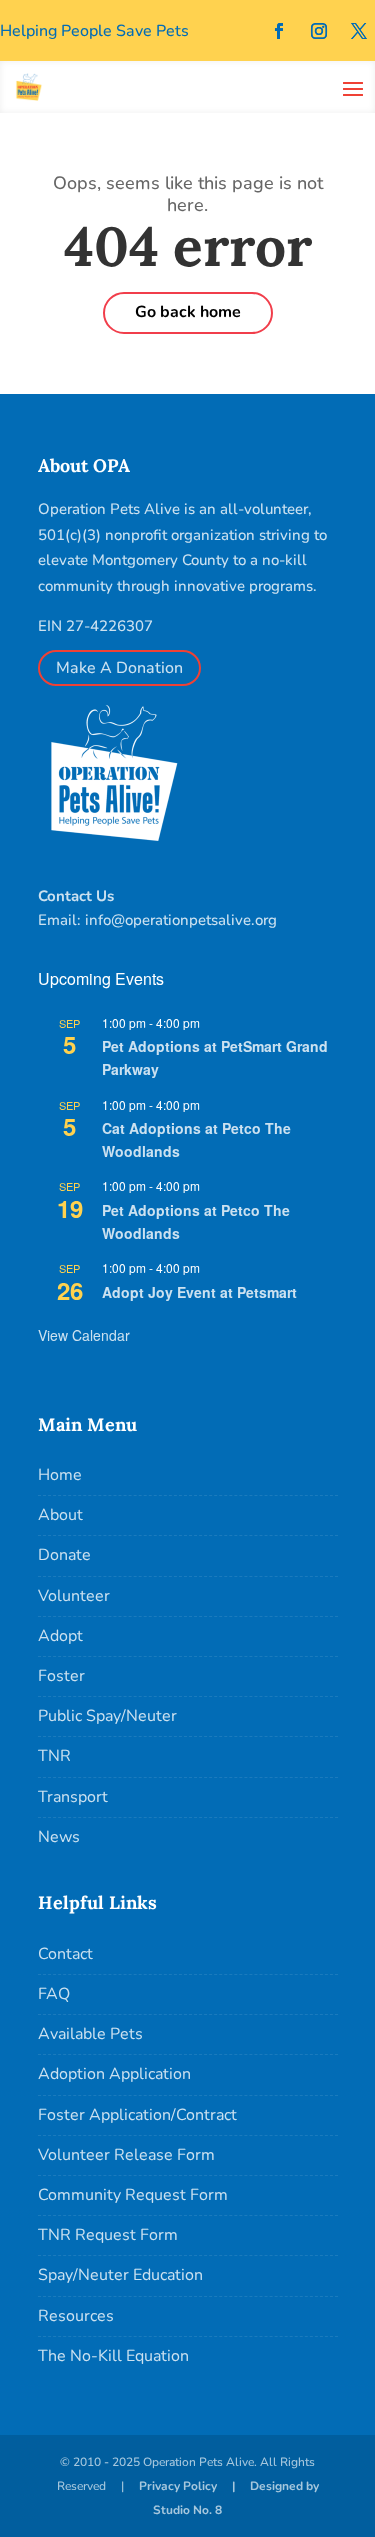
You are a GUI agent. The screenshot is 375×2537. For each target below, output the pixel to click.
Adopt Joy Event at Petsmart (199, 1292)
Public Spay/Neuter (107, 1716)
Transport (73, 1797)
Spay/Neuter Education (120, 2275)
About (60, 1515)
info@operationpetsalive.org (181, 920)
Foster (61, 1676)
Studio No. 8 (187, 2510)
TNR (54, 1756)
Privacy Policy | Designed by (229, 2486)
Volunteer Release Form (126, 2155)
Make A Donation (119, 668)
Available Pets (90, 2034)
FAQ (54, 1994)
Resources (76, 2316)
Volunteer (74, 1596)
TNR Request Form (108, 2235)
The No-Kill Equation (113, 2356)
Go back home (188, 312)
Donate (64, 1555)
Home (60, 1475)
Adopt (60, 1636)
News (59, 1837)
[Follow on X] (359, 31)
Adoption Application (114, 2074)
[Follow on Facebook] (279, 31)
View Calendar (84, 1335)
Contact (65, 1954)
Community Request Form (133, 2195)
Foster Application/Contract (137, 2115)
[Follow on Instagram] (319, 31)
